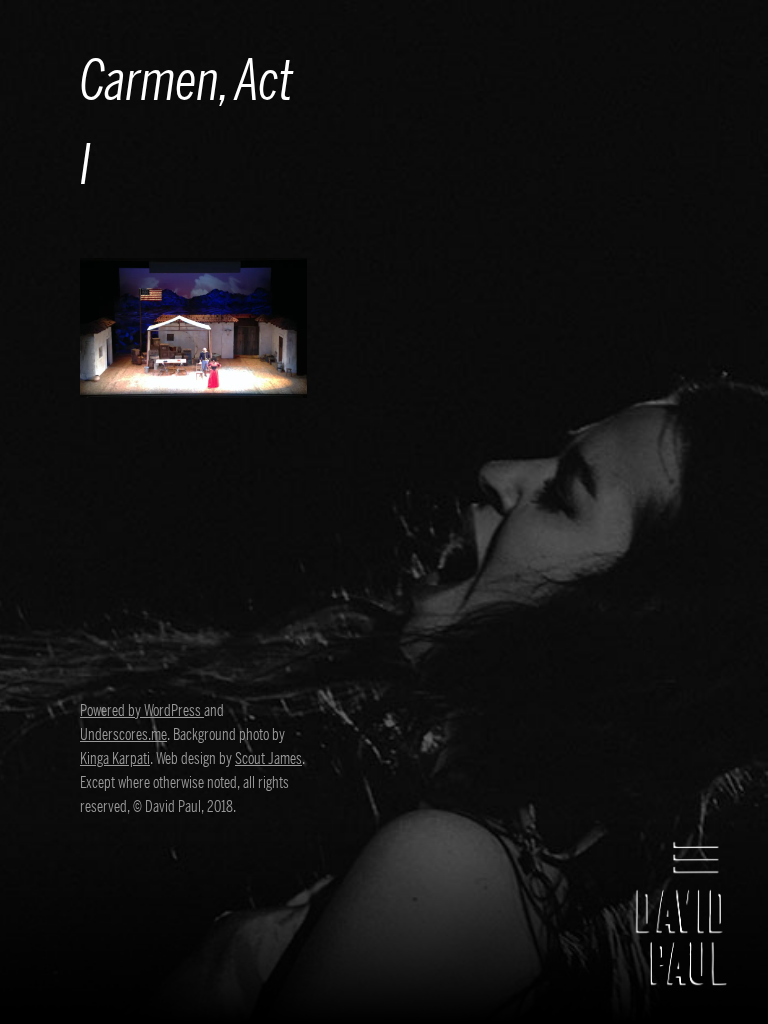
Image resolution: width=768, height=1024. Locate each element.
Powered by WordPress (142, 711)
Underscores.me (123, 735)
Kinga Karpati (115, 759)
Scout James (268, 759)
